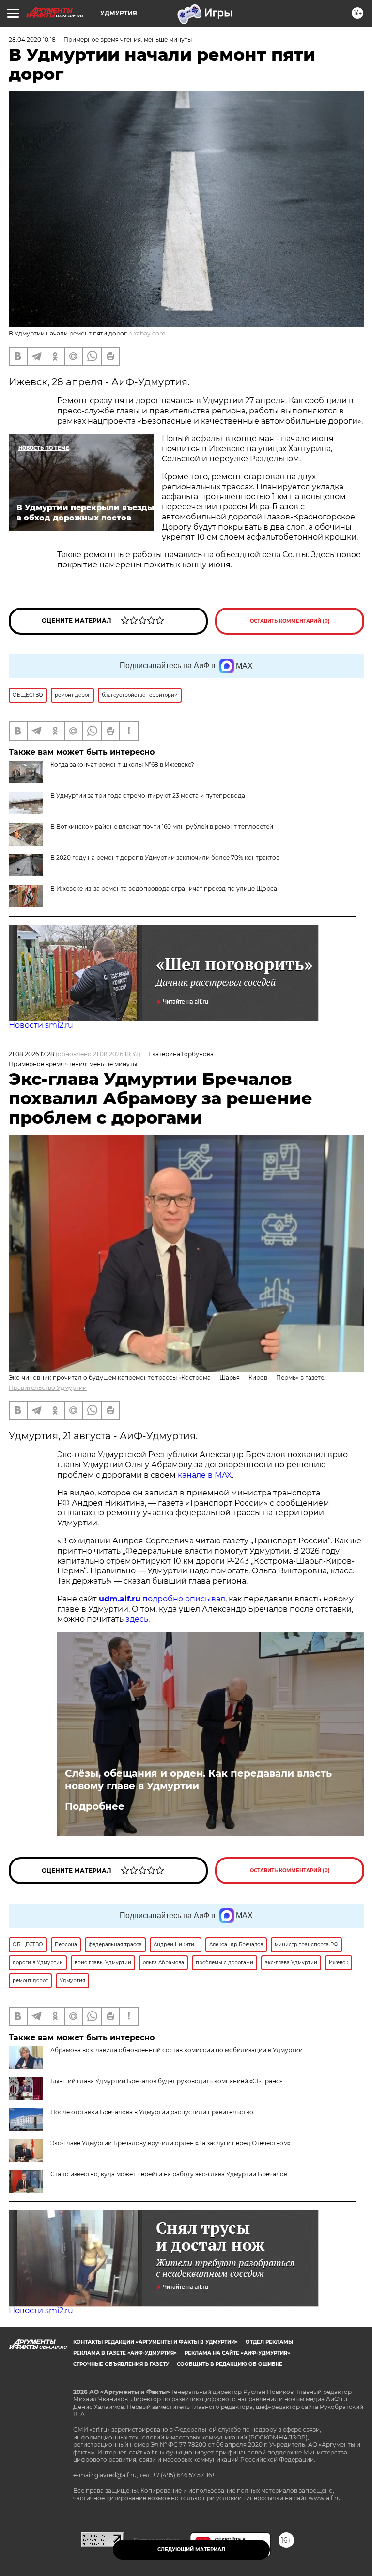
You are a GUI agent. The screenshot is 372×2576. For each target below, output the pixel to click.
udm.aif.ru (120, 1599)
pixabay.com (147, 333)
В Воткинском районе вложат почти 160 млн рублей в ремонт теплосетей (162, 827)
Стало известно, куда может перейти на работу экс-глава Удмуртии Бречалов (169, 2174)
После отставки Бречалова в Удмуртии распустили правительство (152, 2112)
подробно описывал (184, 1599)
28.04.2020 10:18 (32, 39)
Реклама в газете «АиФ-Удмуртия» (125, 2353)
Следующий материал (191, 2550)
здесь (137, 1619)
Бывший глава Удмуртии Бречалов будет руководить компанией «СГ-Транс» (166, 2081)
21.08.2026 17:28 (31, 1054)
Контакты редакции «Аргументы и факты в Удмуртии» (155, 2342)
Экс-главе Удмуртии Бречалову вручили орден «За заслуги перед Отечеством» (170, 2143)
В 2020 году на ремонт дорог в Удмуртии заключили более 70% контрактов (165, 858)
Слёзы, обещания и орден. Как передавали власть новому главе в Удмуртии (198, 1780)
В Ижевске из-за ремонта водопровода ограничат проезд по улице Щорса (164, 889)
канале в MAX (205, 1475)
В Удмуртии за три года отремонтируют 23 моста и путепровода (148, 796)
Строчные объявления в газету (121, 2364)
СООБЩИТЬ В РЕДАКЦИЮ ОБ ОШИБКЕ (230, 2364)
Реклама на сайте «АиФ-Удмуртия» (237, 2353)
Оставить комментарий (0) (290, 621)
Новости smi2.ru (41, 1025)
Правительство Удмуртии (48, 1388)
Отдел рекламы (269, 2342)
